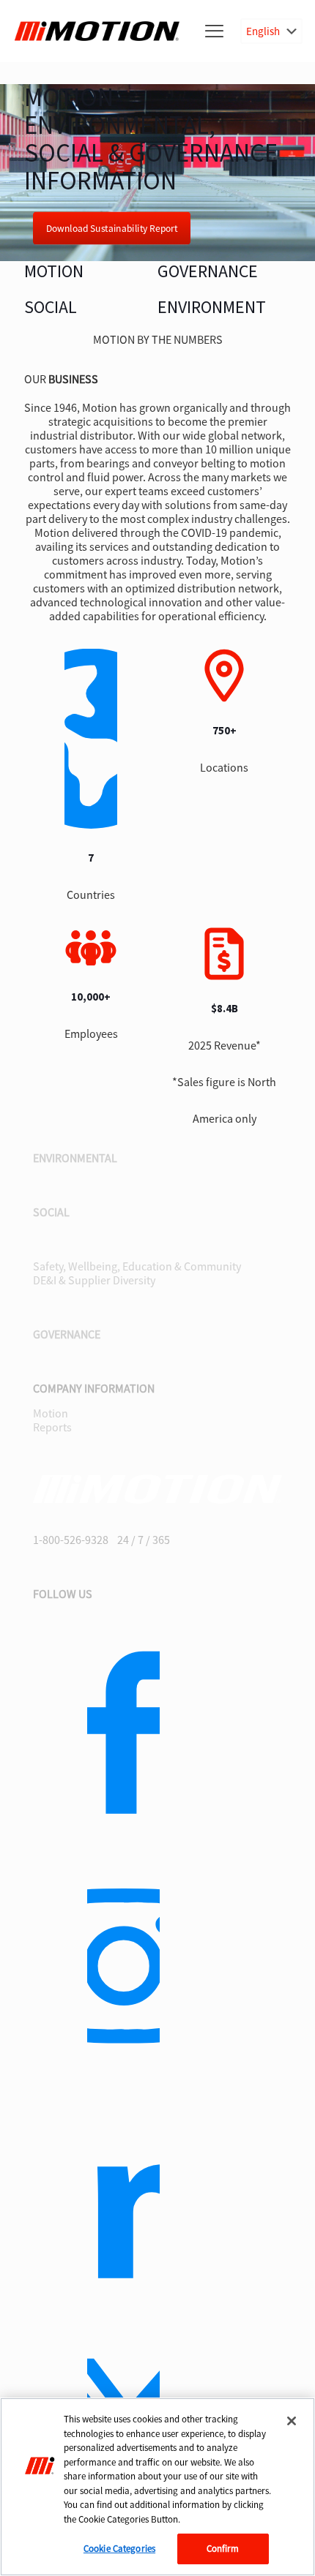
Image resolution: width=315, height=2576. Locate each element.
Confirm (223, 2549)
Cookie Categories (119, 2549)
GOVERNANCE (208, 272)
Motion (51, 1413)
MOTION (54, 272)
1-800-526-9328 (71, 1540)
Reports (52, 1427)
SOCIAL (51, 308)
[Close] (292, 2421)
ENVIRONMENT (212, 308)
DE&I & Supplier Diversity (94, 1280)
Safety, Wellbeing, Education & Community (137, 1266)
